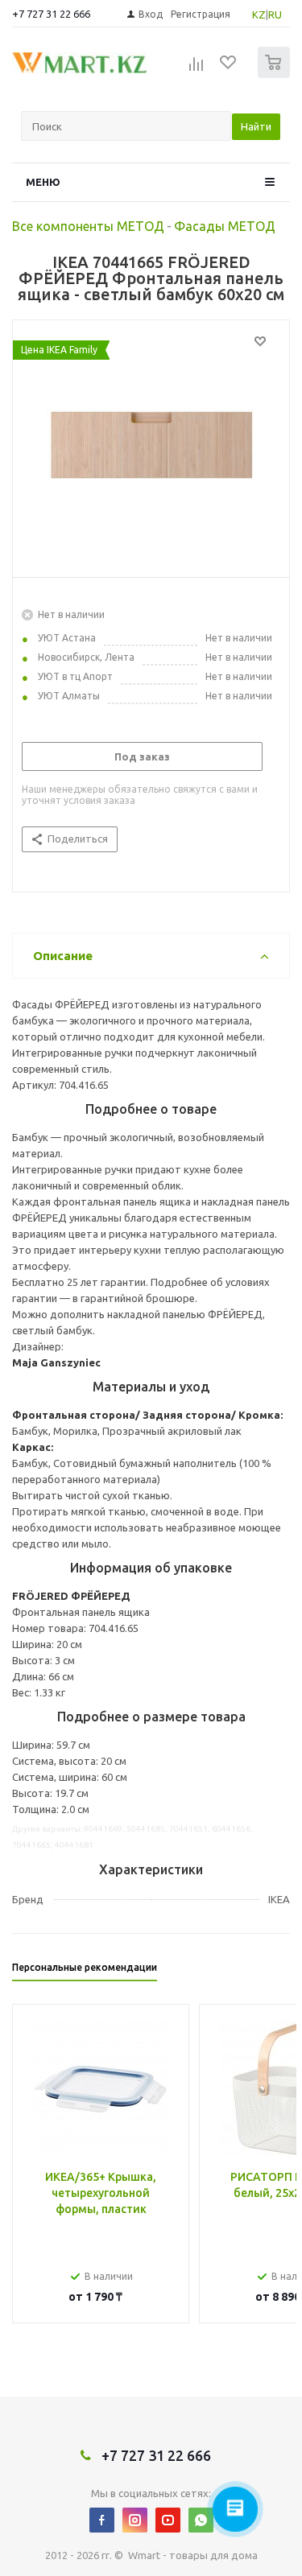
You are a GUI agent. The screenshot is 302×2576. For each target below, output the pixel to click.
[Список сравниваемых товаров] (197, 69)
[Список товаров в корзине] (276, 74)
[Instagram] (135, 2520)
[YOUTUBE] (168, 2520)
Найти (256, 126)
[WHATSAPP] (201, 2520)
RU (275, 14)
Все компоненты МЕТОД (88, 226)
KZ (259, 14)
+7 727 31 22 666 (51, 14)
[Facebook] (102, 2520)
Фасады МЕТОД (225, 226)
